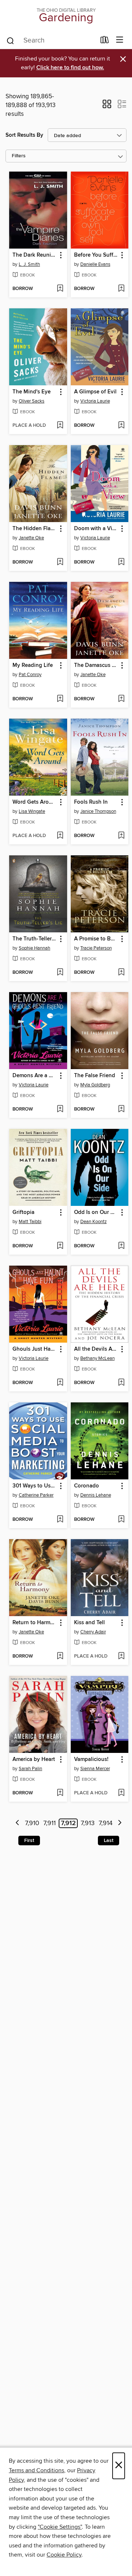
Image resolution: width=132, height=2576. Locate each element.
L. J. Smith (29, 264)
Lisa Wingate (32, 811)
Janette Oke (31, 538)
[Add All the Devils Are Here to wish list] (121, 1383)
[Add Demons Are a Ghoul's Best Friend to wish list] (60, 1109)
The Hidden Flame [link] (35, 529)
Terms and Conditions (36, 2470)
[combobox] (51, 41)
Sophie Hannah (34, 948)
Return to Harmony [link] (35, 1623)
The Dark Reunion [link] (35, 255)
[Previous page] (17, 1823)
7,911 (49, 1823)
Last (109, 1841)
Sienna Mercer (95, 1769)
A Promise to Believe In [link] (96, 939)
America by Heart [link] (34, 1759)
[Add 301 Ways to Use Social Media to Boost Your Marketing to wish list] (60, 1520)
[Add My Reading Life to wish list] (60, 699)
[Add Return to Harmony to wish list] (60, 1656)
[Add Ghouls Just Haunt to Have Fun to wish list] (60, 1383)
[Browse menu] (120, 40)
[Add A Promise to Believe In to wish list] (121, 973)
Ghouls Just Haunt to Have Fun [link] (35, 1349)
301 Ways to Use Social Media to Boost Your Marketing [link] (35, 1486)
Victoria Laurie (95, 401)
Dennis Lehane (96, 1495)
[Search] (10, 40)
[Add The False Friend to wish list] (121, 1109)
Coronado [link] (87, 1486)
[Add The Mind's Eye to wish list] (60, 426)
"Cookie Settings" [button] (60, 2527)
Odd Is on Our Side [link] (96, 1212)
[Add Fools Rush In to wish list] (121, 836)
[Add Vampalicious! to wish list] (121, 1793)
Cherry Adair (93, 1632)
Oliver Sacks (32, 401)
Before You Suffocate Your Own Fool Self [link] (96, 255)
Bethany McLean (98, 1358)
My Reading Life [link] (33, 665)
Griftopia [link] (23, 1212)
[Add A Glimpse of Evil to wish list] (121, 426)
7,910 (32, 1823)
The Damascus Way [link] (96, 665)
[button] (107, 106)
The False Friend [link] (95, 1076)
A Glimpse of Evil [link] (95, 392)
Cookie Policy (64, 2555)
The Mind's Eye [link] (32, 392)
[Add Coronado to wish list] (121, 1520)
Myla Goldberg (95, 1085)
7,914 (106, 1823)
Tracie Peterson (96, 948)
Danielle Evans (95, 264)
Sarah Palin (30, 1769)
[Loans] (105, 41)
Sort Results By (24, 135)
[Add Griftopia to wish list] (60, 1246)
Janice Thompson (98, 811)
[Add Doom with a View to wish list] (121, 562)
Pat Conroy (30, 675)
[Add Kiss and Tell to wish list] (121, 1656)
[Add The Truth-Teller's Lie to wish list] (60, 973)
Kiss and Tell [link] (89, 1623)
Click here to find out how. (70, 68)
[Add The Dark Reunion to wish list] (60, 289)
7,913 (88, 1823)
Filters (19, 156)
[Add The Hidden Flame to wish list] (60, 562)
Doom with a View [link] (96, 529)
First (29, 1841)
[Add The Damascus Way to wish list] (121, 699)
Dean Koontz (93, 1222)
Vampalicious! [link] (91, 1759)
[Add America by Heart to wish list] (60, 1793)
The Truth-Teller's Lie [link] (35, 939)
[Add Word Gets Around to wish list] (60, 836)
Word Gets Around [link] (35, 802)
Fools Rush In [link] (91, 802)
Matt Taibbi (30, 1222)
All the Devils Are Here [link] (96, 1349)
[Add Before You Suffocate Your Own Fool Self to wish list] (121, 289)
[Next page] (120, 1823)
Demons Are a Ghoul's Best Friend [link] (35, 1076)
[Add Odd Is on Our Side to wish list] (121, 1246)
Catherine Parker (36, 1495)
